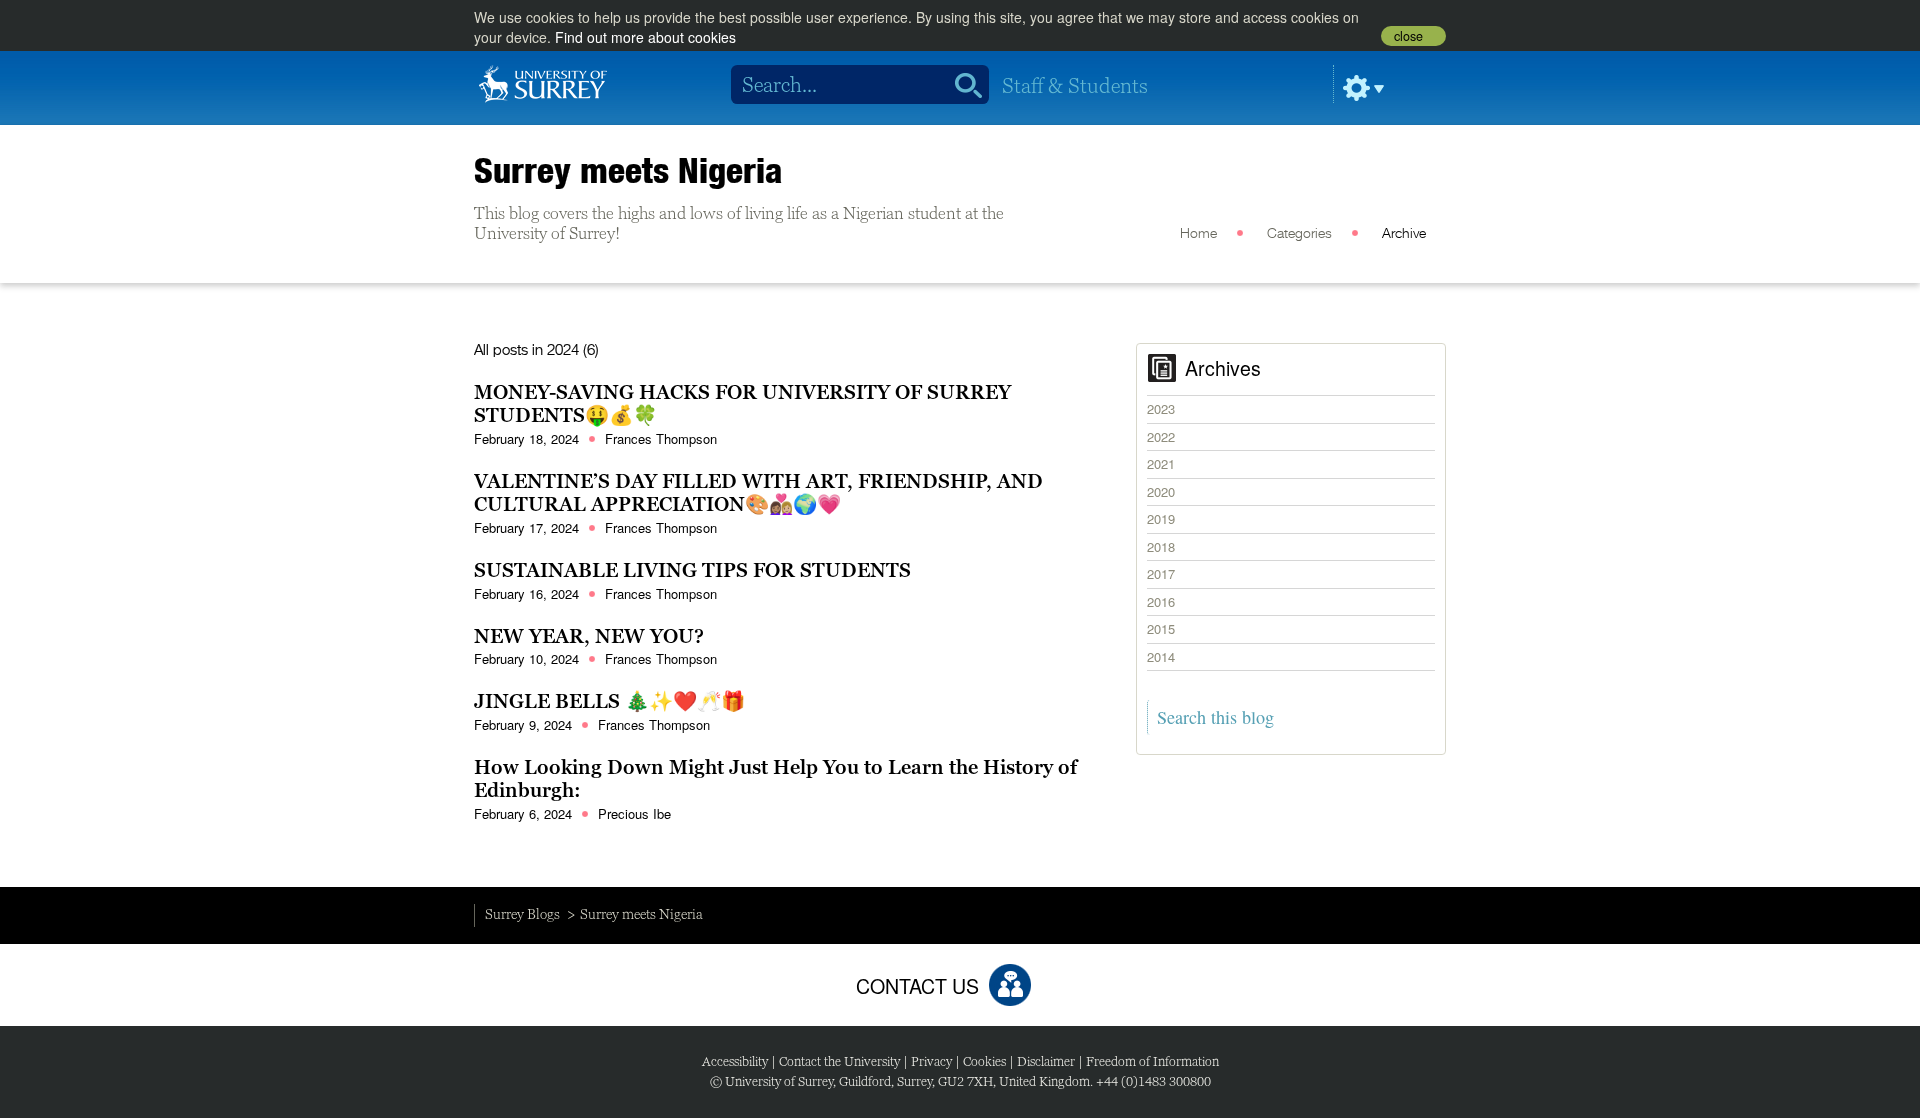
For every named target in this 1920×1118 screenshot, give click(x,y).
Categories (1299, 234)
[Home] (543, 82)
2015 (1161, 628)
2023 (1161, 408)
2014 (1161, 656)
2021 (1161, 463)
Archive (1404, 234)
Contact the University (839, 1061)
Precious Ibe (634, 813)
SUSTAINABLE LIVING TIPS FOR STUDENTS (692, 570)
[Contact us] (1010, 985)
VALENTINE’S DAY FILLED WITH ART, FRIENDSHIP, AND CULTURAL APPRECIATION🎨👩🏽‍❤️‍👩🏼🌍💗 (758, 493)
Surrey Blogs (522, 914)
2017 (1161, 573)
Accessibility (735, 1061)
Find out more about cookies (645, 37)
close (1408, 36)
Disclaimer (1046, 1061)
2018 (1161, 546)
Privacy (931, 1061)
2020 (1161, 491)
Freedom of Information (1152, 1061)
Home (1198, 234)
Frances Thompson (661, 438)
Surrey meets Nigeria (628, 170)
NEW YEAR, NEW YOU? (589, 636)
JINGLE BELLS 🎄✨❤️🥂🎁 (609, 701)
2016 (1161, 601)
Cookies (984, 1061)
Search (961, 85)
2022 (1161, 436)
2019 (1161, 518)
